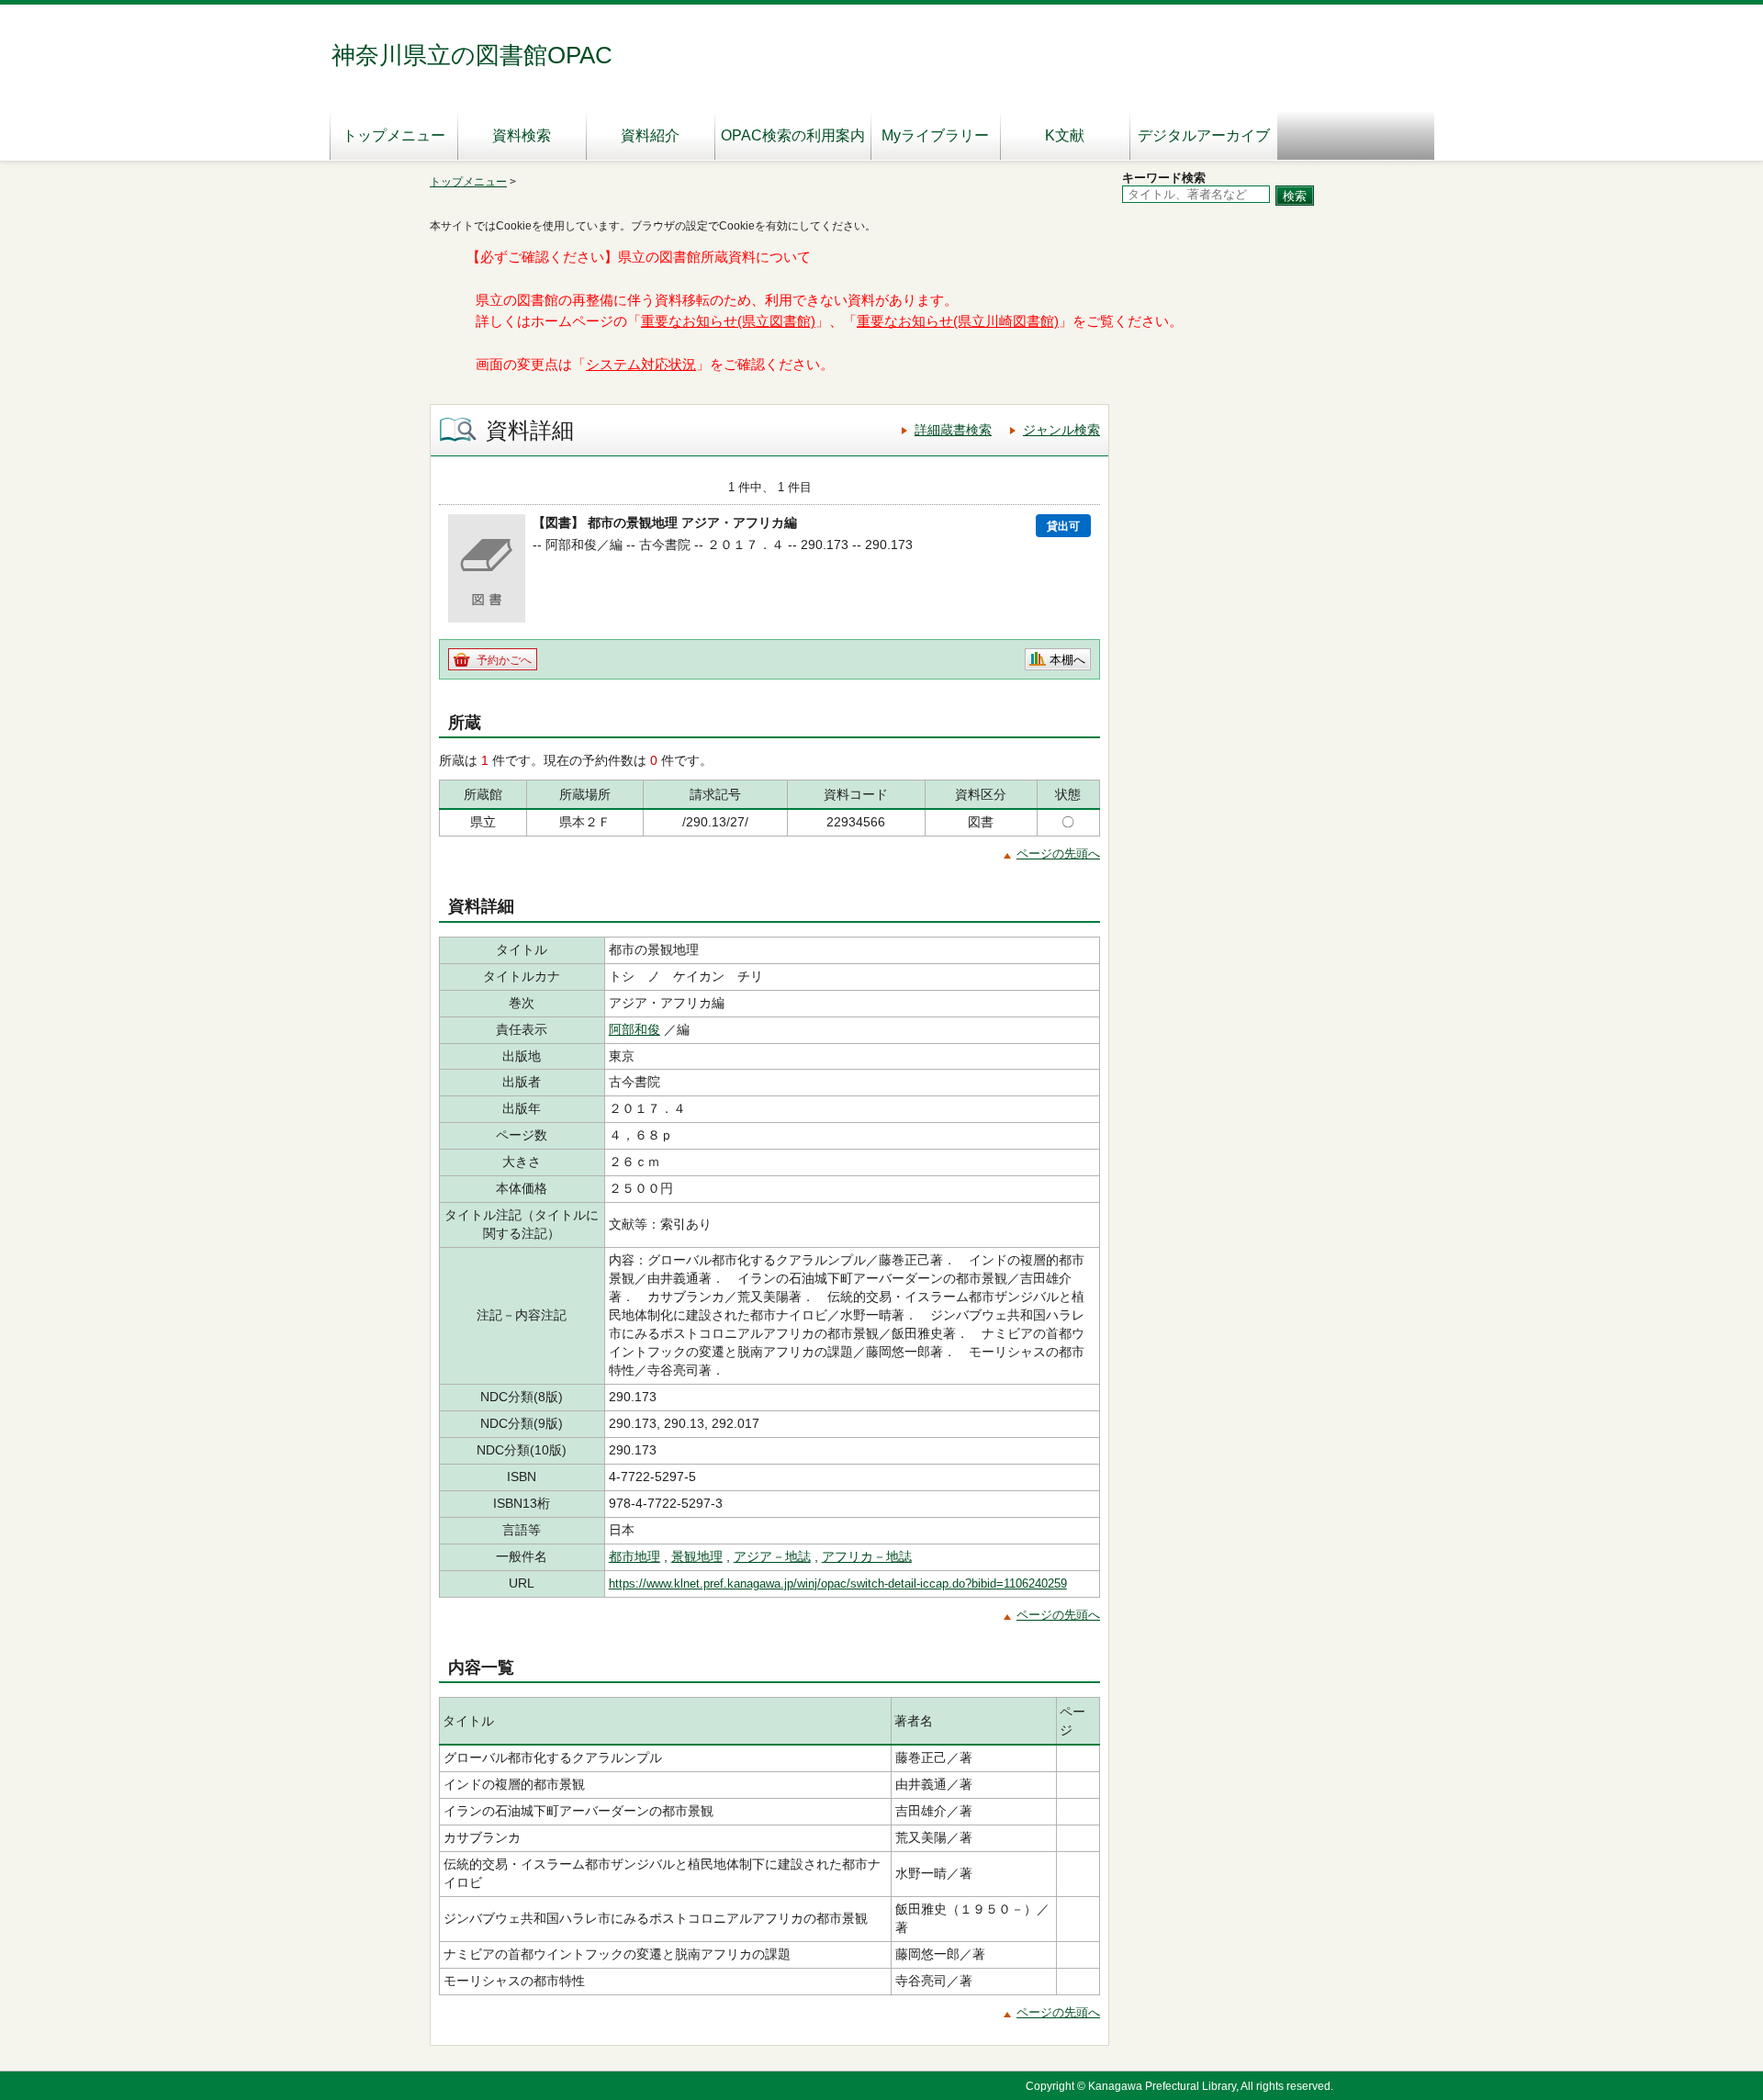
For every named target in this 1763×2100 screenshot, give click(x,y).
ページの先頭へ (1058, 853)
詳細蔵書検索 (953, 430)
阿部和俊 (634, 1029)
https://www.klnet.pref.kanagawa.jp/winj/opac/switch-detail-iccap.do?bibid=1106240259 (838, 1583)
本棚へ (1067, 660)
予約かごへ (504, 660)
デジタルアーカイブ (1204, 135)
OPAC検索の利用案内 (793, 135)
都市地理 (634, 1556)
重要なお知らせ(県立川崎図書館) (958, 321)
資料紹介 (650, 135)
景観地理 (697, 1556)
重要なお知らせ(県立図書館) (728, 321)
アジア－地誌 (772, 1556)
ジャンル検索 (1061, 430)
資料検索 (522, 135)
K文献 (1065, 135)
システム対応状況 (641, 365)
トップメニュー (394, 135)
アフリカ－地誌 (867, 1556)
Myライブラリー (935, 135)
